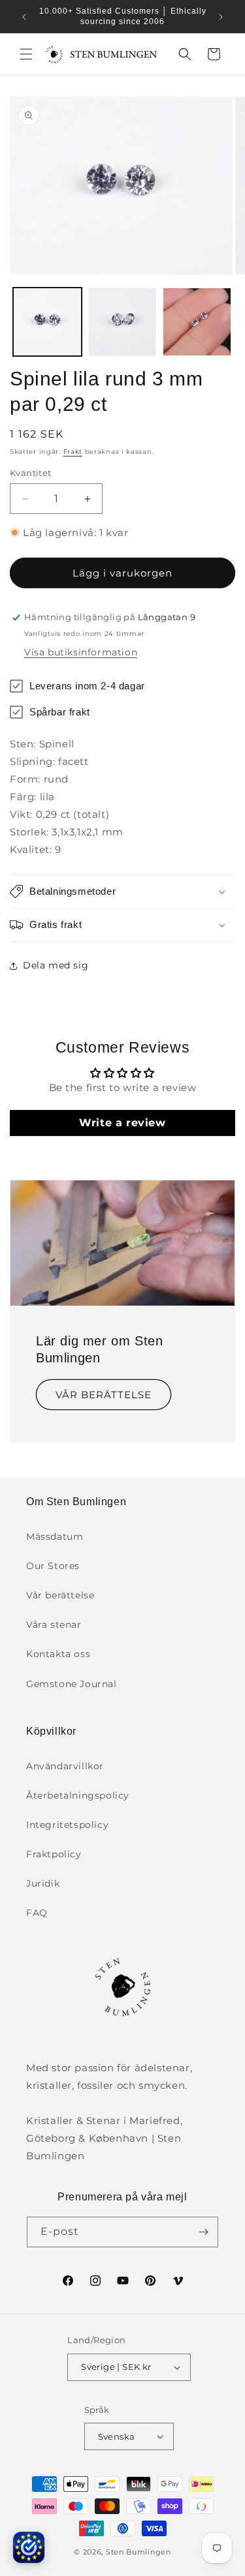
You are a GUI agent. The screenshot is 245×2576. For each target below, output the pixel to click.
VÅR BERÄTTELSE (104, 1394)
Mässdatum (55, 1536)
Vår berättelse (60, 1595)
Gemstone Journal (72, 1684)
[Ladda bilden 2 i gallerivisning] (122, 322)
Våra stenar (54, 1625)
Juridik (43, 1883)
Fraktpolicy (54, 1854)
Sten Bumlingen (139, 2552)
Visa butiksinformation (81, 652)
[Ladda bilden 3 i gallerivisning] (197, 322)
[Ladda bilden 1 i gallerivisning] (47, 322)
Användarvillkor (65, 1766)
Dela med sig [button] (56, 965)
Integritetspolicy (67, 1825)
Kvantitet (31, 473)
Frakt (73, 452)
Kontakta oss (58, 1654)
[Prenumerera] (203, 2232)
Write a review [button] (122, 1123)
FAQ (37, 1913)
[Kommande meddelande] (221, 17)
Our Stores (53, 1566)
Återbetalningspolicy (78, 1795)
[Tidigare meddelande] (24, 17)
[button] (26, 54)
